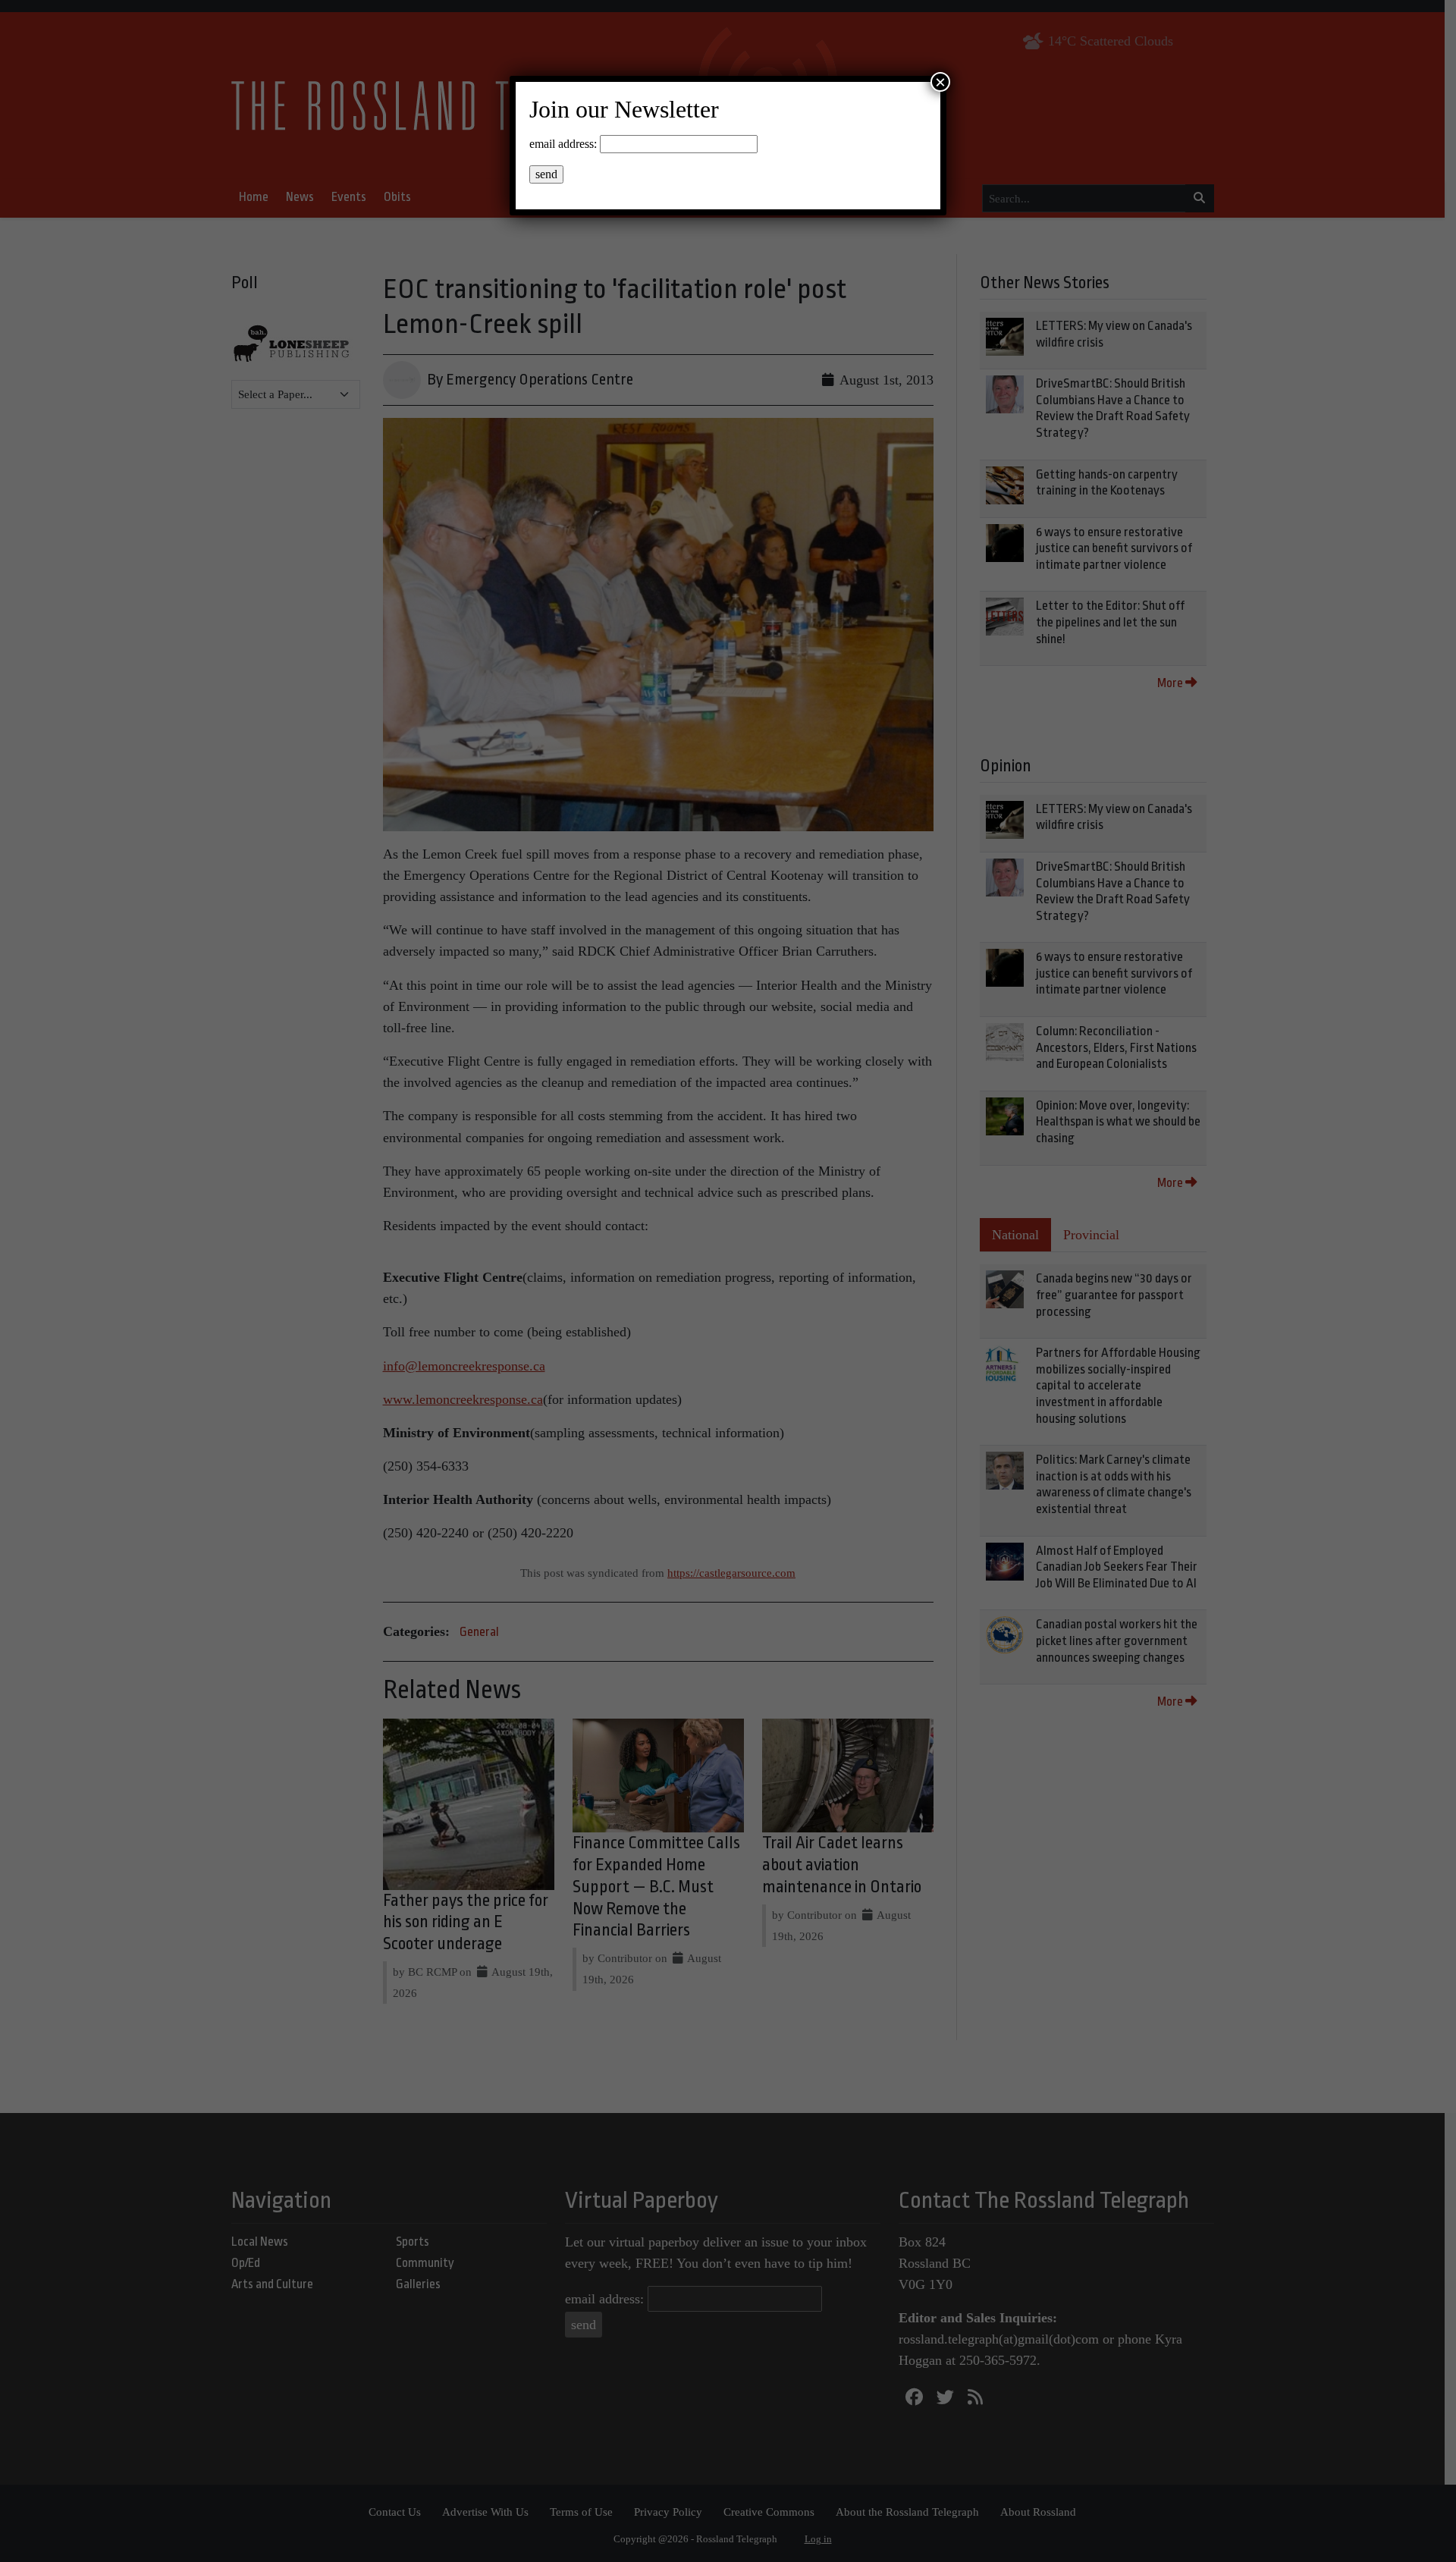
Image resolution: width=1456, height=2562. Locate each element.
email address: (563, 144)
